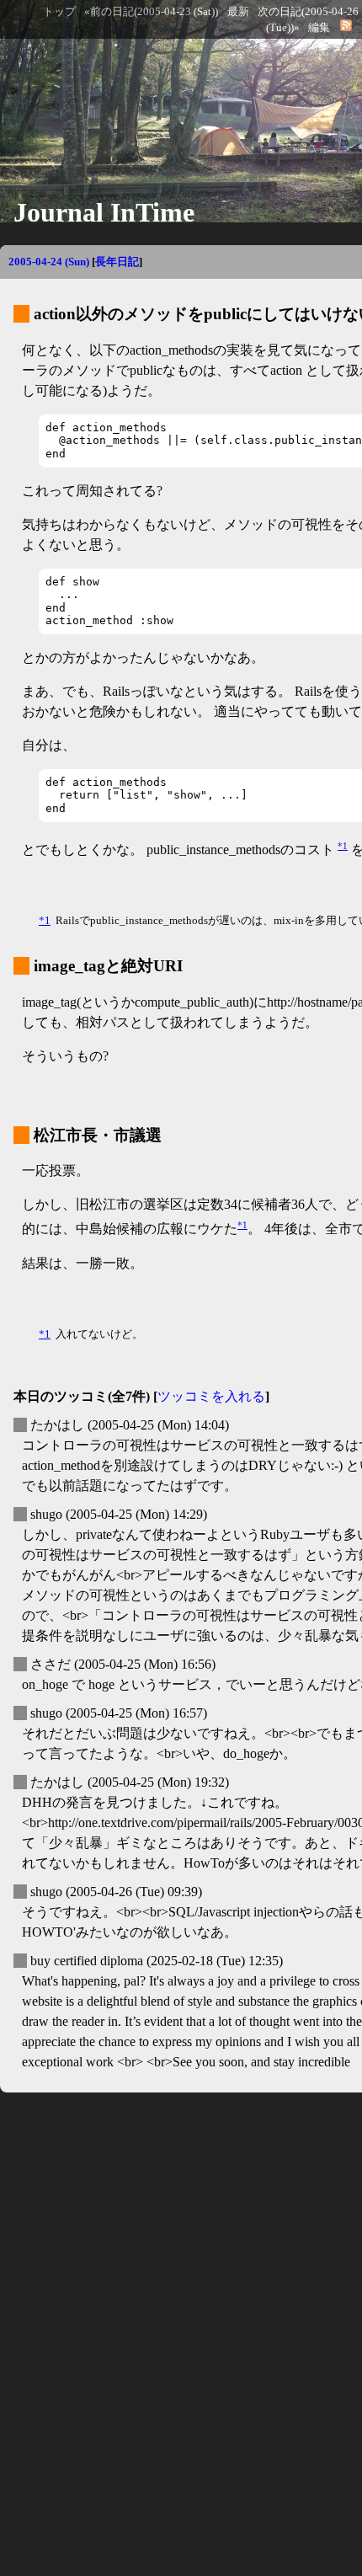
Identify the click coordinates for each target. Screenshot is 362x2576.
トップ (59, 12)
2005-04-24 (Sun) (49, 262)
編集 (319, 28)
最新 (238, 12)
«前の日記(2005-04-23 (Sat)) (151, 12)
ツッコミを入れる (211, 1396)
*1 (343, 846)
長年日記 (117, 262)
